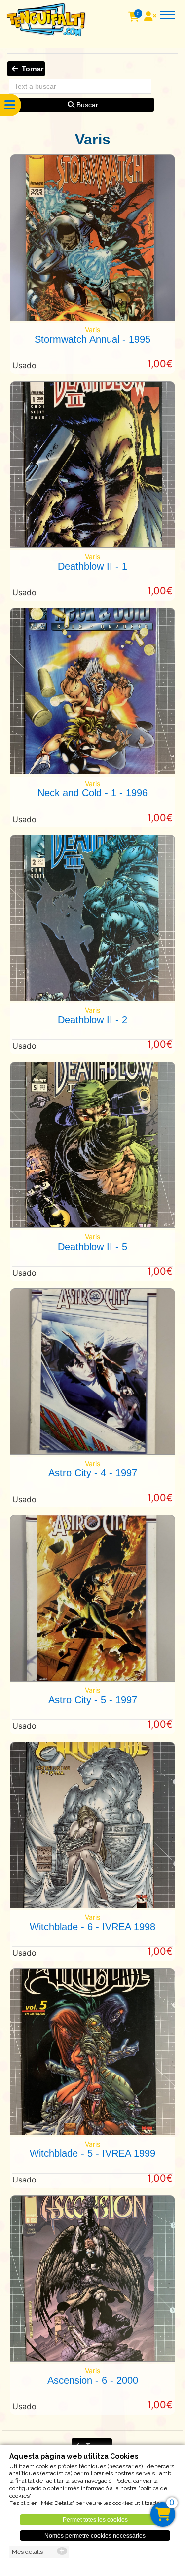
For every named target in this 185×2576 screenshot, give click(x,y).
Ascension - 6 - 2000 (93, 2380)
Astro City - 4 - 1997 (93, 1473)
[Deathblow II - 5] (92, 1225)
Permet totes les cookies (95, 2520)
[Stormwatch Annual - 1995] (92, 318)
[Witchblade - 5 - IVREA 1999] (92, 2132)
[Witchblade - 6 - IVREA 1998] (92, 1906)
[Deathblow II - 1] (92, 545)
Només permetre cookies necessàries (95, 2536)
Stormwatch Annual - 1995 (92, 339)
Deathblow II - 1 (92, 566)
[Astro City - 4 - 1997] (92, 1452)
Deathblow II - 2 (92, 1020)
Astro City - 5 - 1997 (93, 1700)
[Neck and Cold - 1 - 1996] (92, 771)
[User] (151, 17)
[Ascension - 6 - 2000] (92, 2359)
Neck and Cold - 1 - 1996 (92, 793)
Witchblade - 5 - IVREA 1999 (92, 2153)
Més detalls (27, 2552)
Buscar (86, 105)
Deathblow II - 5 (92, 1247)
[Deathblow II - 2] (92, 998)
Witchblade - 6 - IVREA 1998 (92, 1927)
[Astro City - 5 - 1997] (92, 1679)
